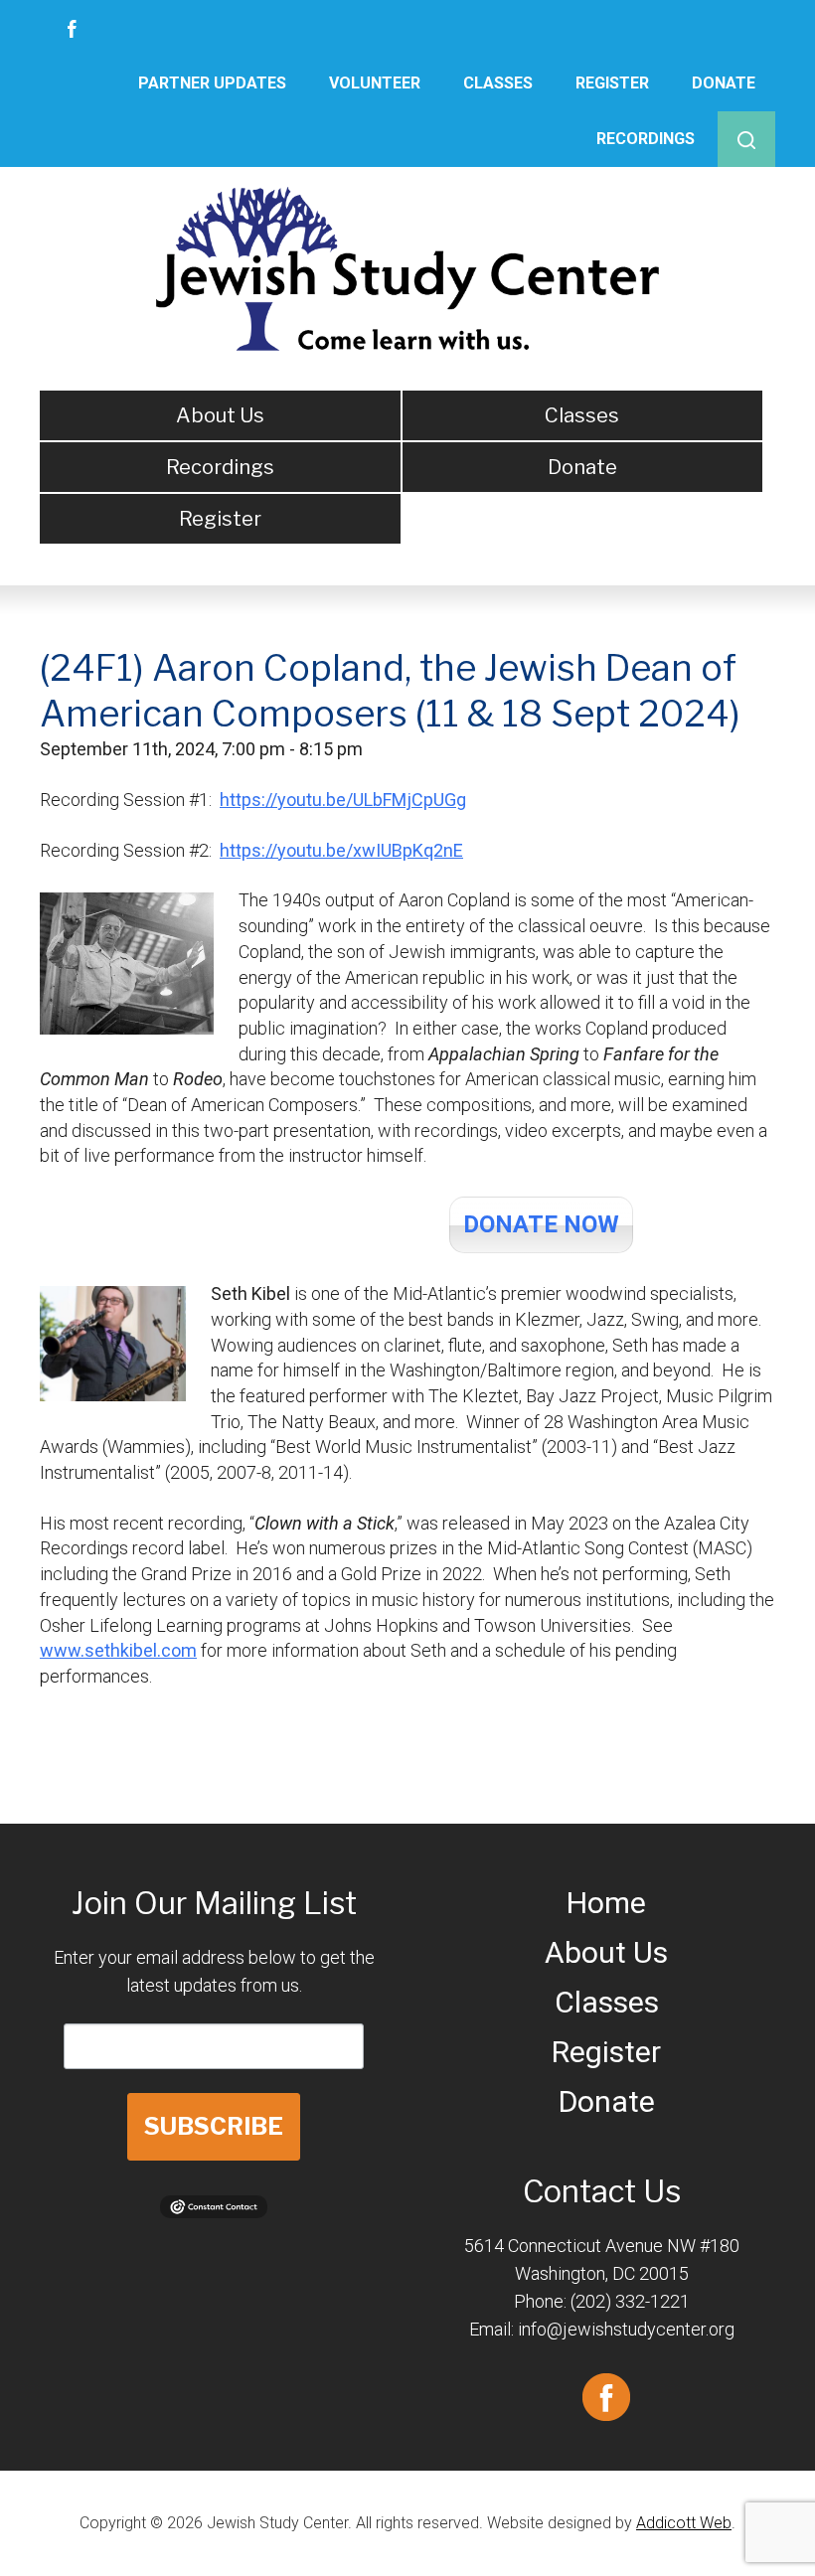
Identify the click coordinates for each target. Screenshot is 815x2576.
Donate (724, 83)
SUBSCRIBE (214, 2126)
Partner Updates (212, 83)
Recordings (646, 139)
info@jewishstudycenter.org (626, 2329)
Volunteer (375, 83)
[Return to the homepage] (408, 269)
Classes (498, 83)
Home (606, 1903)
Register (612, 83)
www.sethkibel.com (118, 1650)
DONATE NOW (541, 1224)
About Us (220, 415)
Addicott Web (684, 2523)
